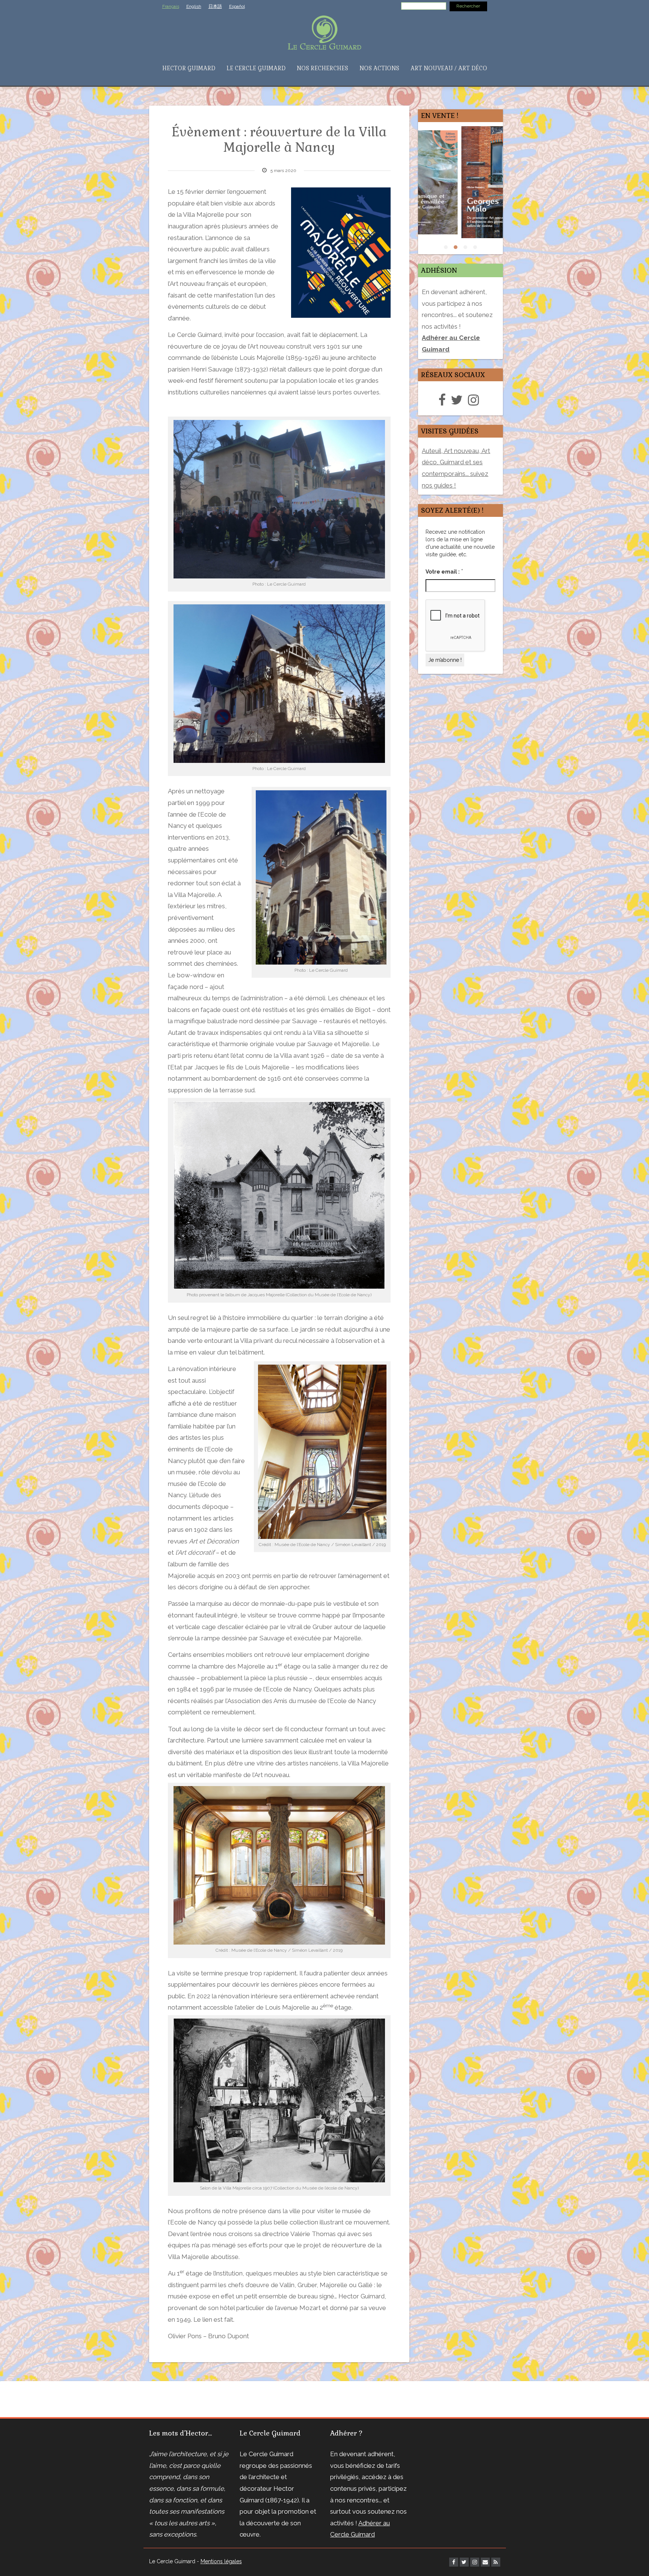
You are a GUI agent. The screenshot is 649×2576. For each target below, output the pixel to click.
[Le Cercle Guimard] (324, 32)
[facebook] (444, 400)
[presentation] (409, 190)
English (194, 6)
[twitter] (459, 400)
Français (171, 6)
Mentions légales (221, 2561)
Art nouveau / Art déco (449, 68)
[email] (485, 2562)
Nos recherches (322, 68)
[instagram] (475, 400)
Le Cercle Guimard (256, 68)
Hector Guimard (189, 68)
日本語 (215, 6)
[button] (446, 247)
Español (237, 6)
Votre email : (444, 571)
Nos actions (379, 68)
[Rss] (496, 2562)
